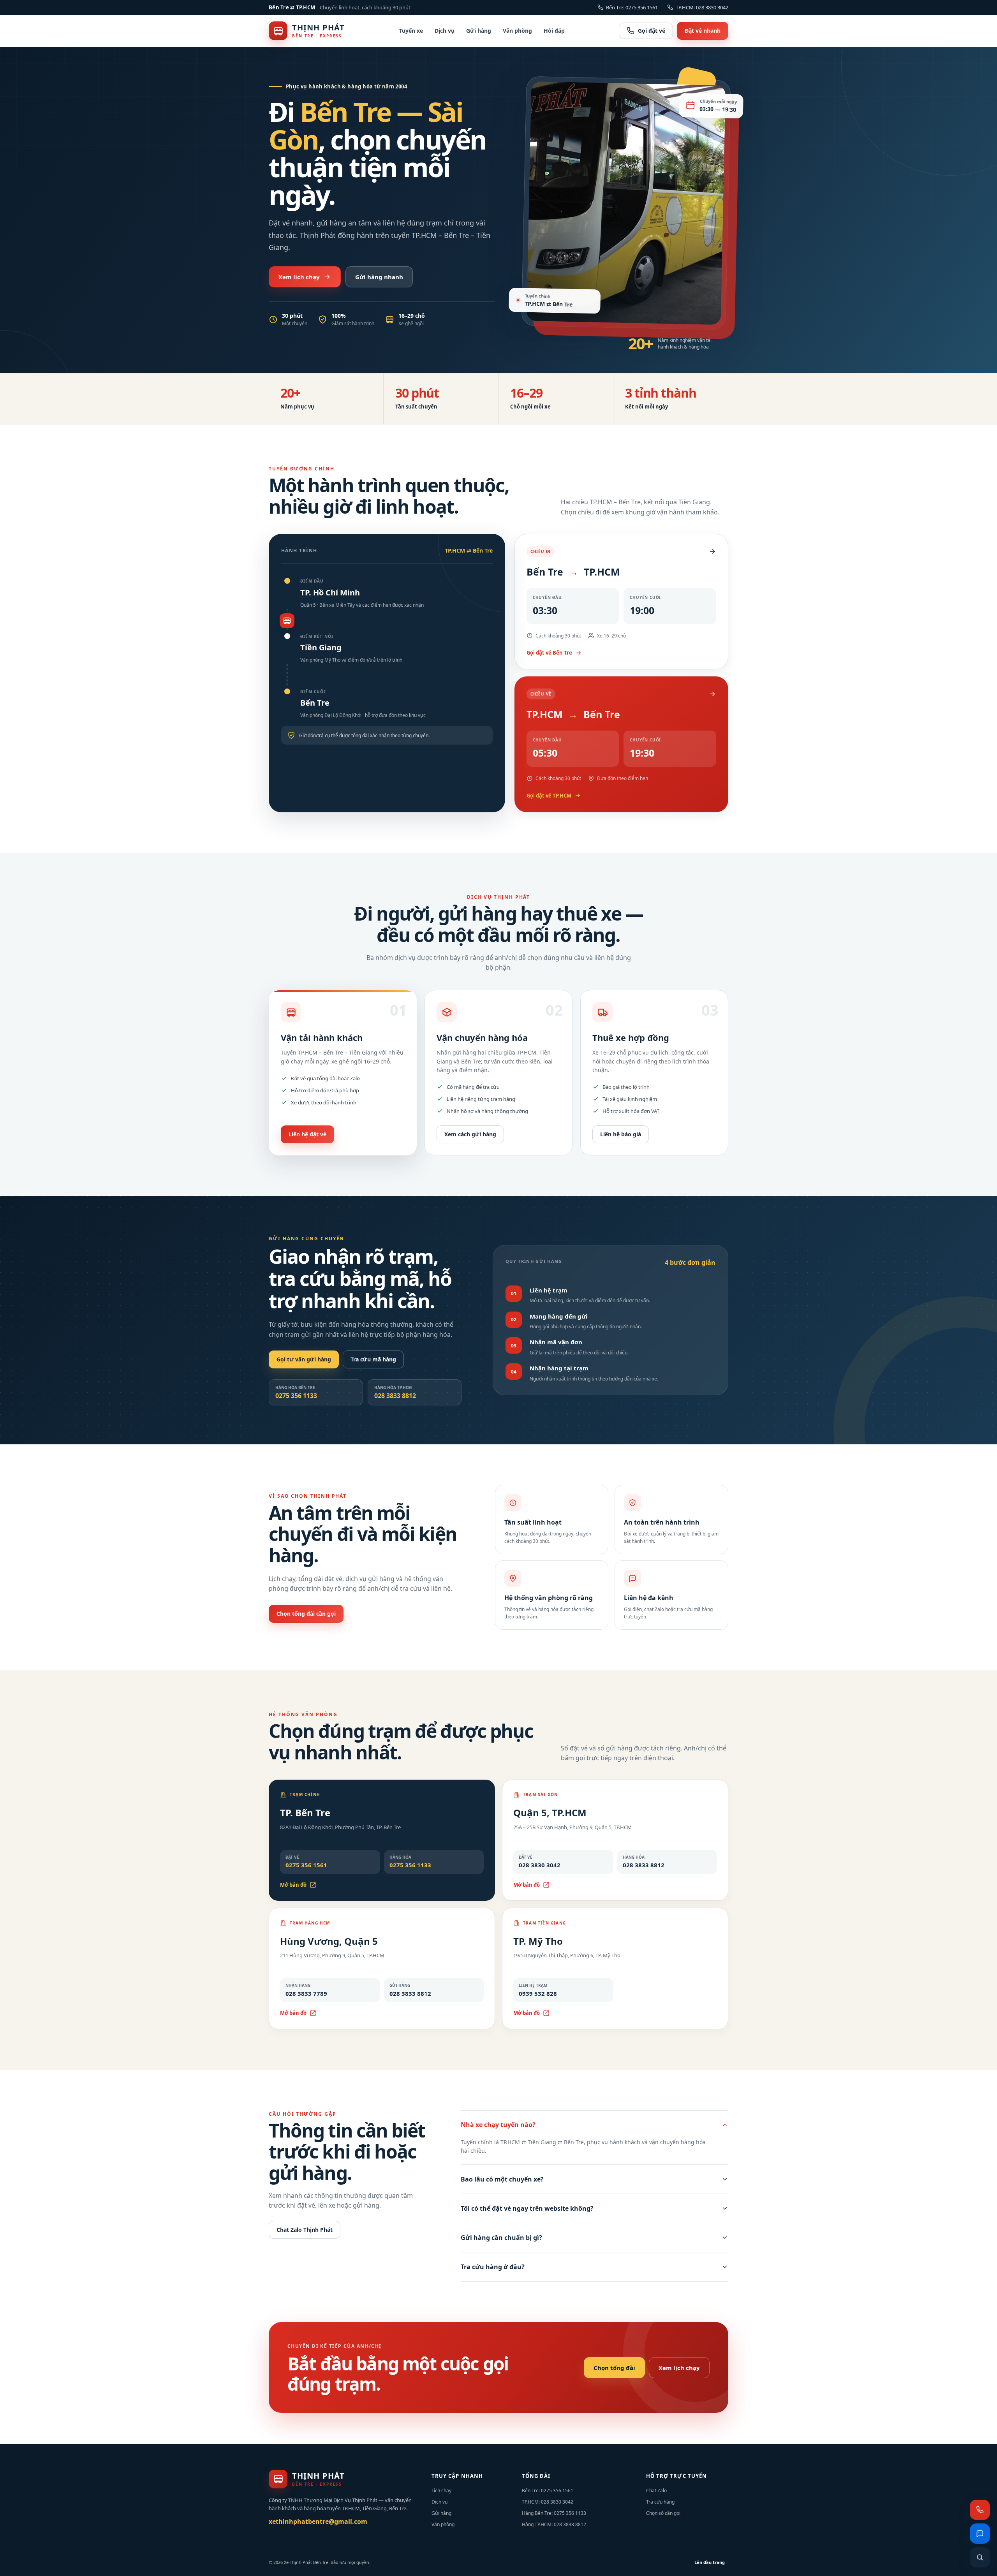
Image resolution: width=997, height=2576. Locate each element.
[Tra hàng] (980, 2557)
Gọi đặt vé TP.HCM (549, 796)
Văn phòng (517, 31)
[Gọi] (980, 2510)
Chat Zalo (656, 2491)
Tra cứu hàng (660, 2502)
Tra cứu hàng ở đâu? (493, 2267)
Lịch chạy (441, 2491)
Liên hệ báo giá (621, 1134)
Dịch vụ (445, 31)
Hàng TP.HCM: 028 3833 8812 (554, 2524)
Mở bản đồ (293, 1885)
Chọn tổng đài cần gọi (306, 1614)
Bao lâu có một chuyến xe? (502, 2179)
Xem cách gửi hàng (470, 1134)
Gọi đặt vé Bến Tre (549, 653)
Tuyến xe (411, 31)
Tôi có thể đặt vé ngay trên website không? (527, 2208)
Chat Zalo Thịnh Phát (305, 2230)
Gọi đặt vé (652, 31)
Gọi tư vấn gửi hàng (304, 1359)
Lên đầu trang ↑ (711, 2562)
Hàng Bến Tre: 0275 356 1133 (554, 2513)
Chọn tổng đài (614, 2368)
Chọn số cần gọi (663, 2513)
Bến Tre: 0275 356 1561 (632, 7)
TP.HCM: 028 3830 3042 (702, 7)
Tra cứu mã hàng (373, 1359)
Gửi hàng (479, 31)
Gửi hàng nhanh (379, 277)
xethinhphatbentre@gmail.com (318, 2521)
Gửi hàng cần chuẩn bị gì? (501, 2238)
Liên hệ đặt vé (307, 1134)
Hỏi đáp (554, 31)
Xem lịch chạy (299, 277)
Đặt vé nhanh (703, 31)
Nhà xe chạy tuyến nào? (498, 2125)
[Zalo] (980, 2534)
